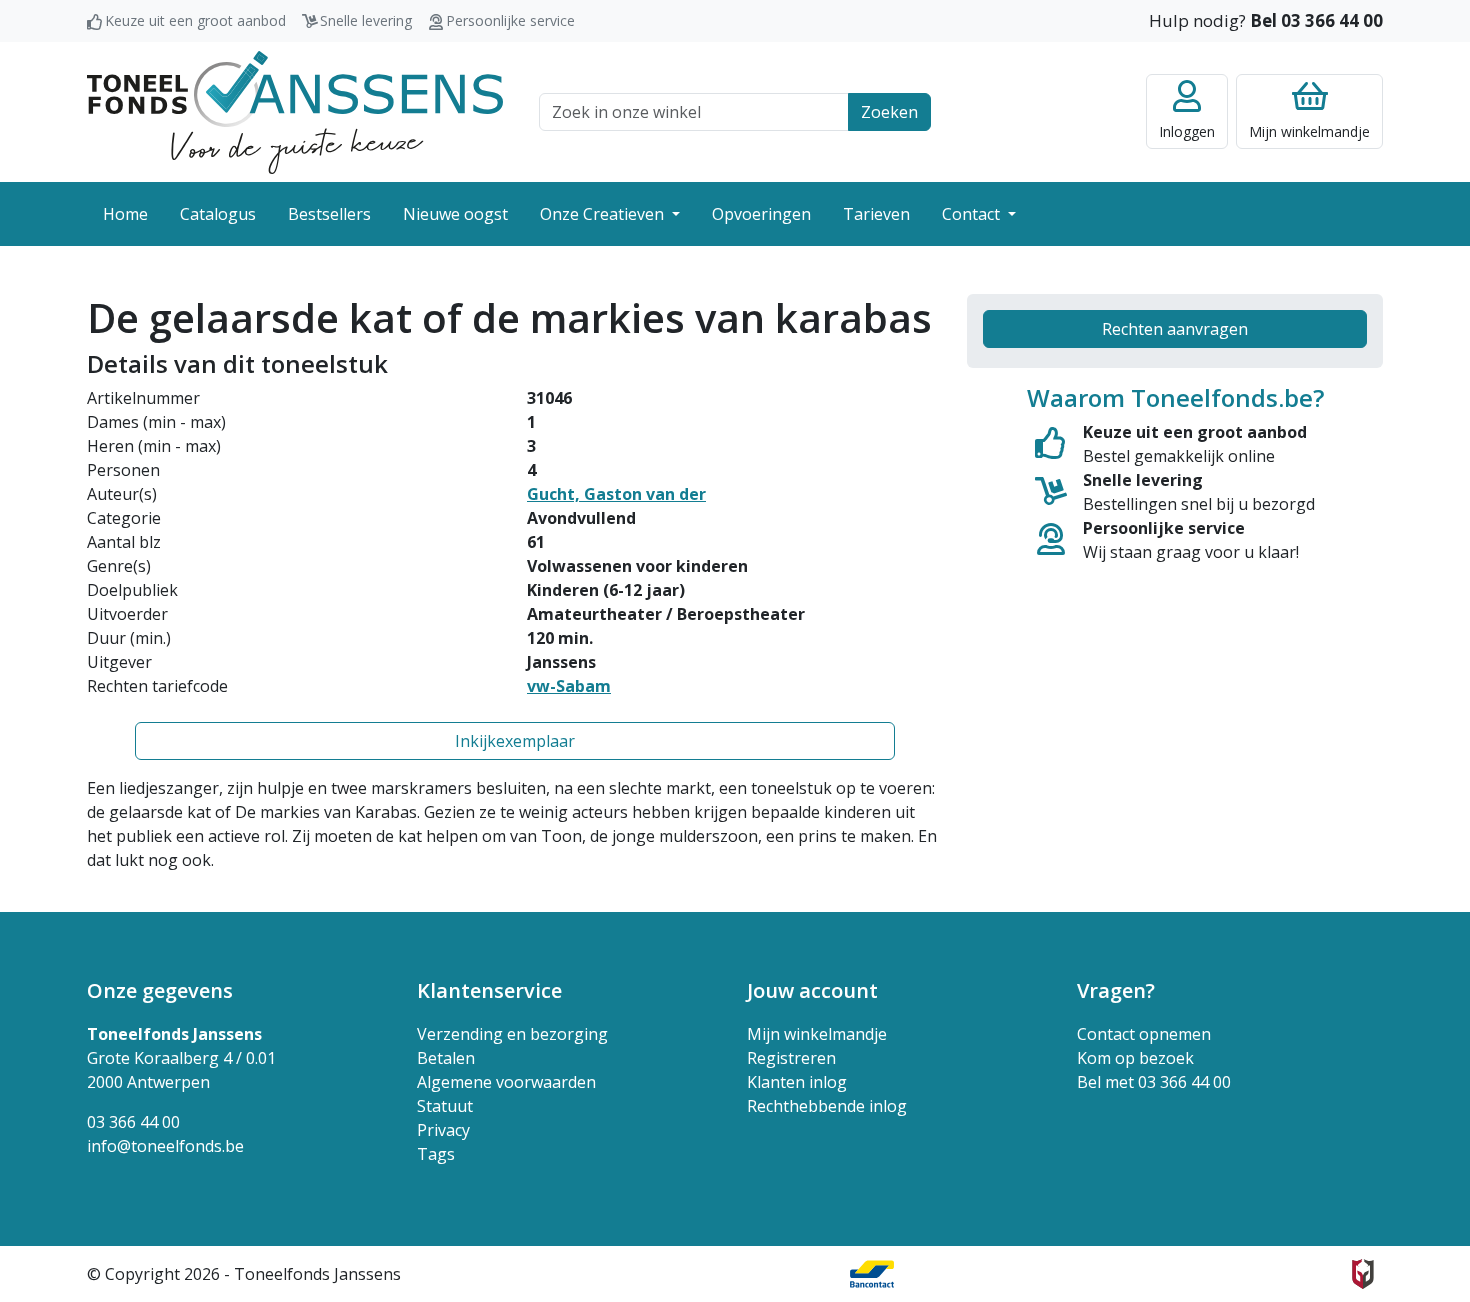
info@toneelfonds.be (165, 1146)
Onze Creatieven (604, 214)
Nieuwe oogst (455, 214)
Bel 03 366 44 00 (1316, 20)
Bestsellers (329, 214)
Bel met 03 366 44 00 (1154, 1082)
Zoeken (889, 112)
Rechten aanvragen (1175, 329)
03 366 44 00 (133, 1122)
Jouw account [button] (812, 990)
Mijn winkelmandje (817, 1034)
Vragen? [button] (1116, 990)
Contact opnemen (1144, 1034)
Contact (973, 214)
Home (125, 214)
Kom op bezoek (1135, 1058)
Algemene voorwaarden (506, 1082)
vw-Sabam (569, 686)
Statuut (445, 1106)
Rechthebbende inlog (827, 1106)
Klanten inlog (797, 1082)
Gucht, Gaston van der (616, 494)
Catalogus (218, 214)
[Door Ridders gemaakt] (1363, 1274)
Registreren (791, 1058)
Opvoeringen (761, 214)
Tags (436, 1154)
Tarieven (876, 214)
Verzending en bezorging (512, 1034)
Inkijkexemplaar (515, 741)
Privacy (443, 1130)
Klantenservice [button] (489, 990)
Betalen (446, 1058)
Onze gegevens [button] (160, 990)
